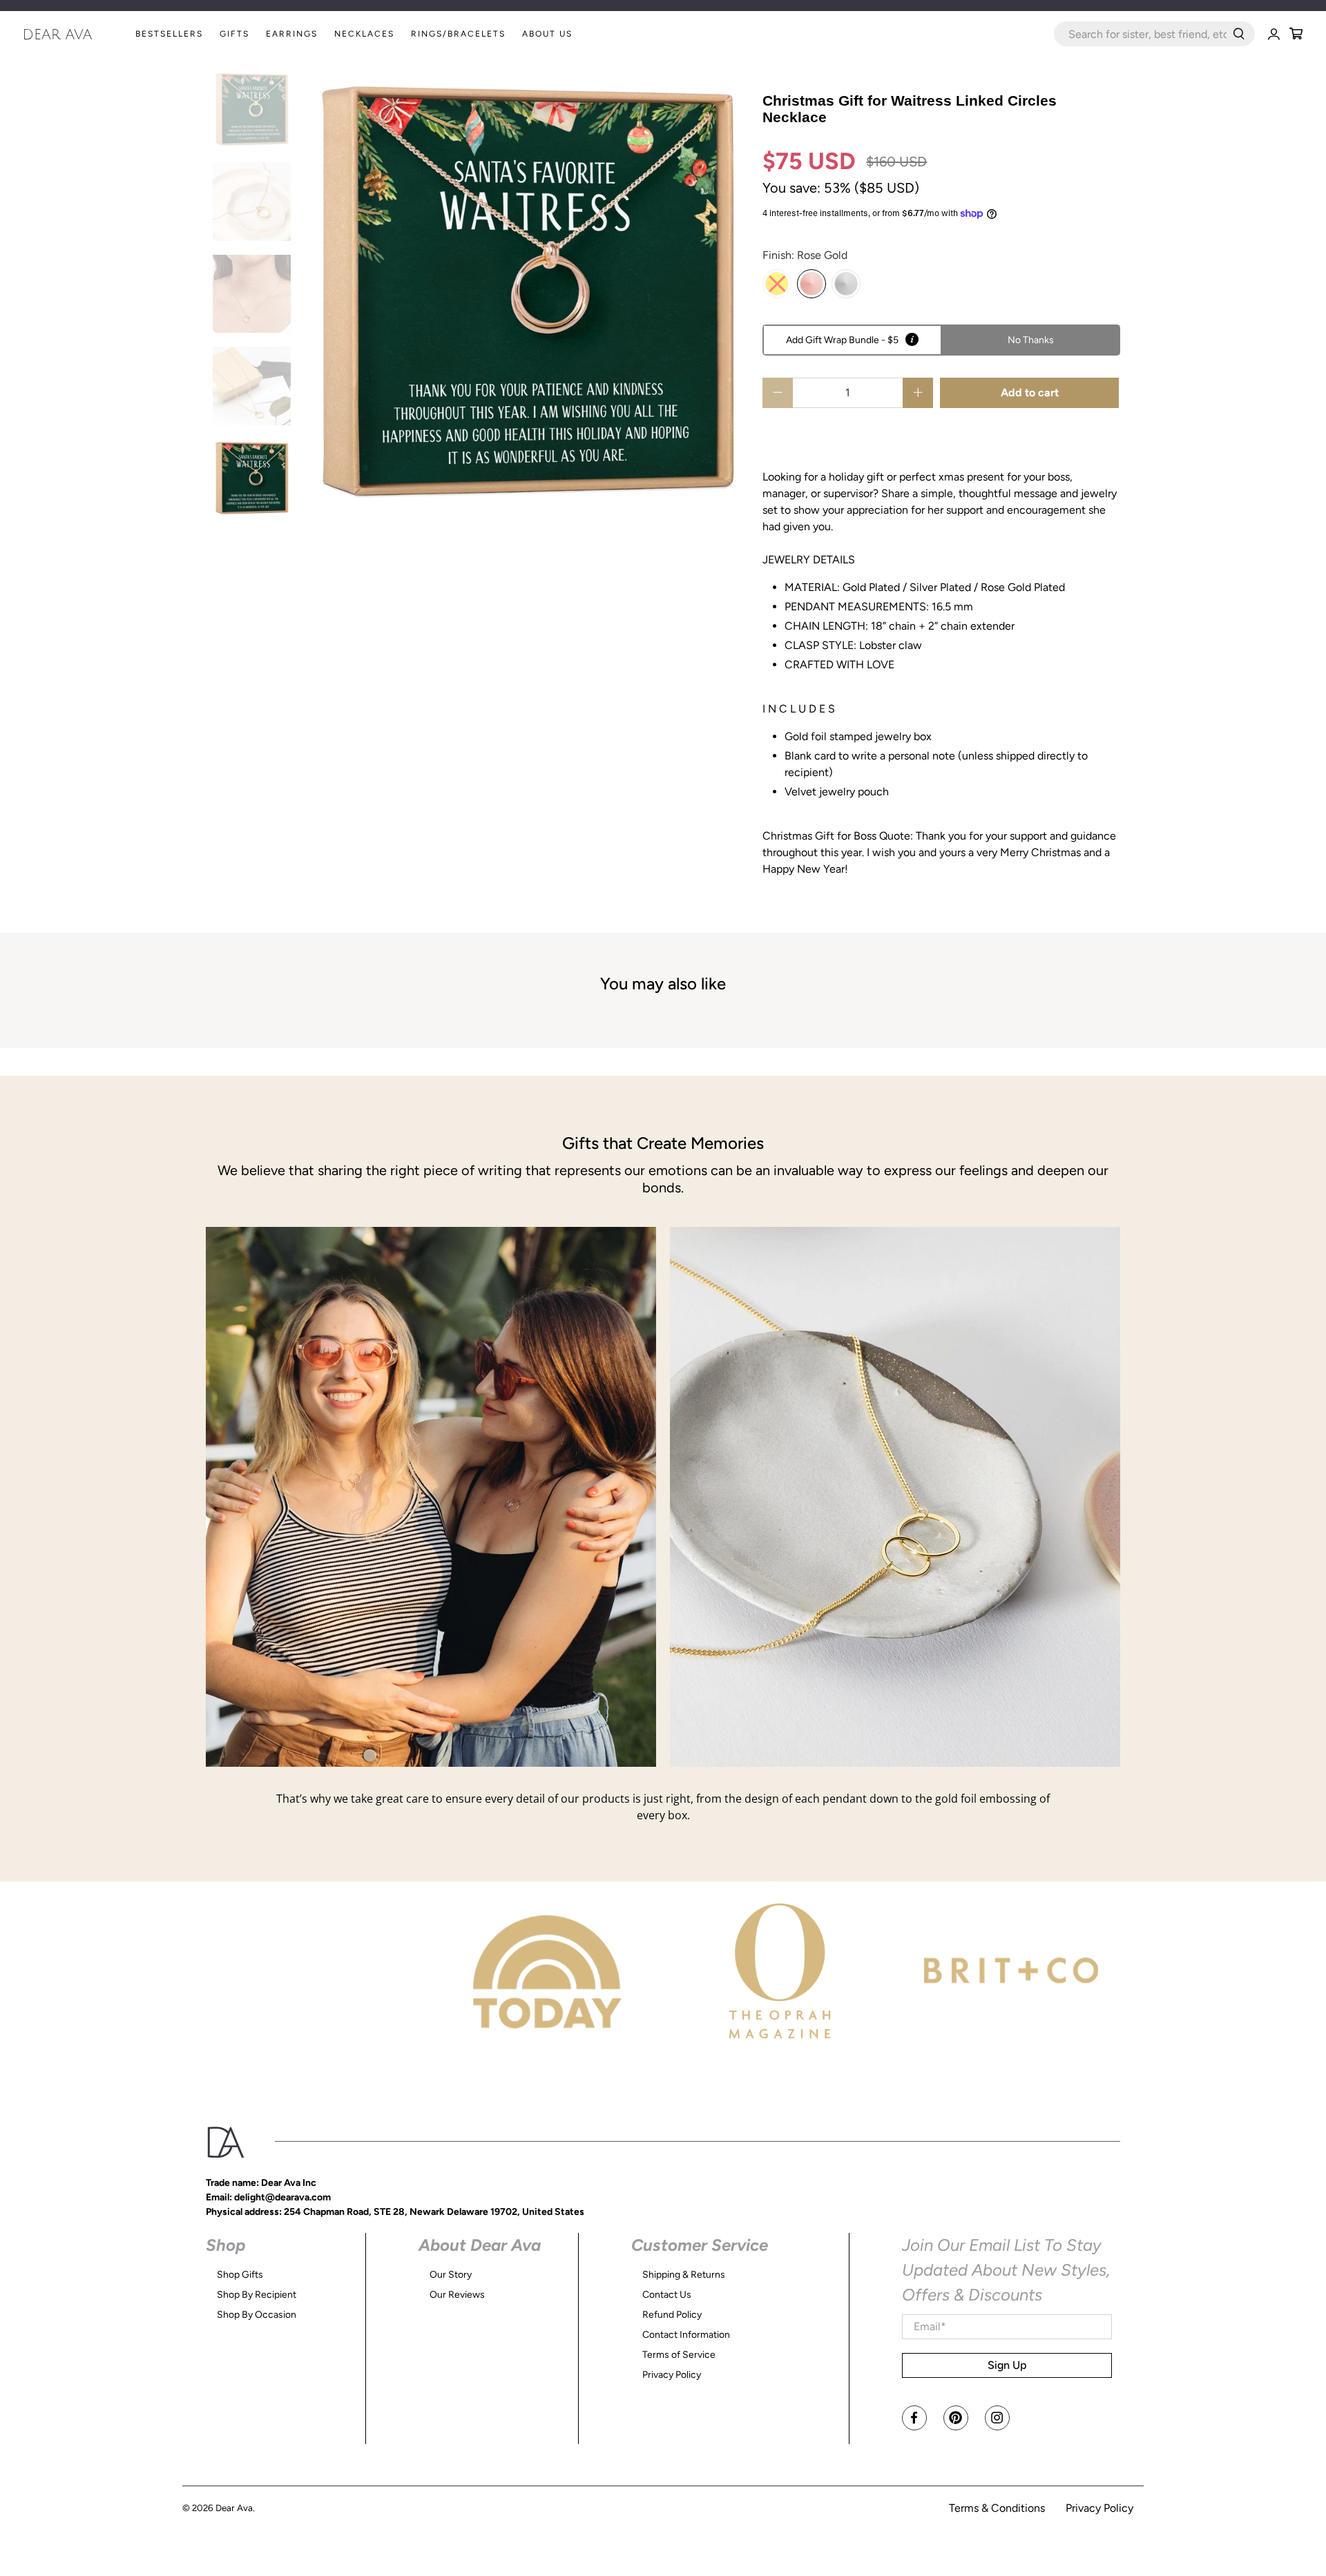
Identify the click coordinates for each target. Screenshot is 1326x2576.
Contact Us (667, 2295)
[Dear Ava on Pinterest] (956, 2418)
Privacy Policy (672, 2375)
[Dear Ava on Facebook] (914, 2418)
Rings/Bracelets (458, 34)
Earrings (292, 34)
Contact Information (686, 2335)
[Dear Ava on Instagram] (997, 2418)
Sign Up (1007, 2365)
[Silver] (846, 284)
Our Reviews (457, 2295)
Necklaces (364, 34)
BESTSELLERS (169, 34)
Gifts (234, 34)
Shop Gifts (240, 2275)
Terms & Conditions (997, 2508)
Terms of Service (679, 2355)
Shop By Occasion (257, 2315)
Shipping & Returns (684, 2275)
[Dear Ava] (75, 34)
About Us (547, 34)
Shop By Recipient (257, 2295)
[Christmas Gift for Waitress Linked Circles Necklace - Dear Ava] (527, 292)
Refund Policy (672, 2315)
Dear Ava (234, 2508)
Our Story (451, 2275)
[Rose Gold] (811, 284)
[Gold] (777, 284)
